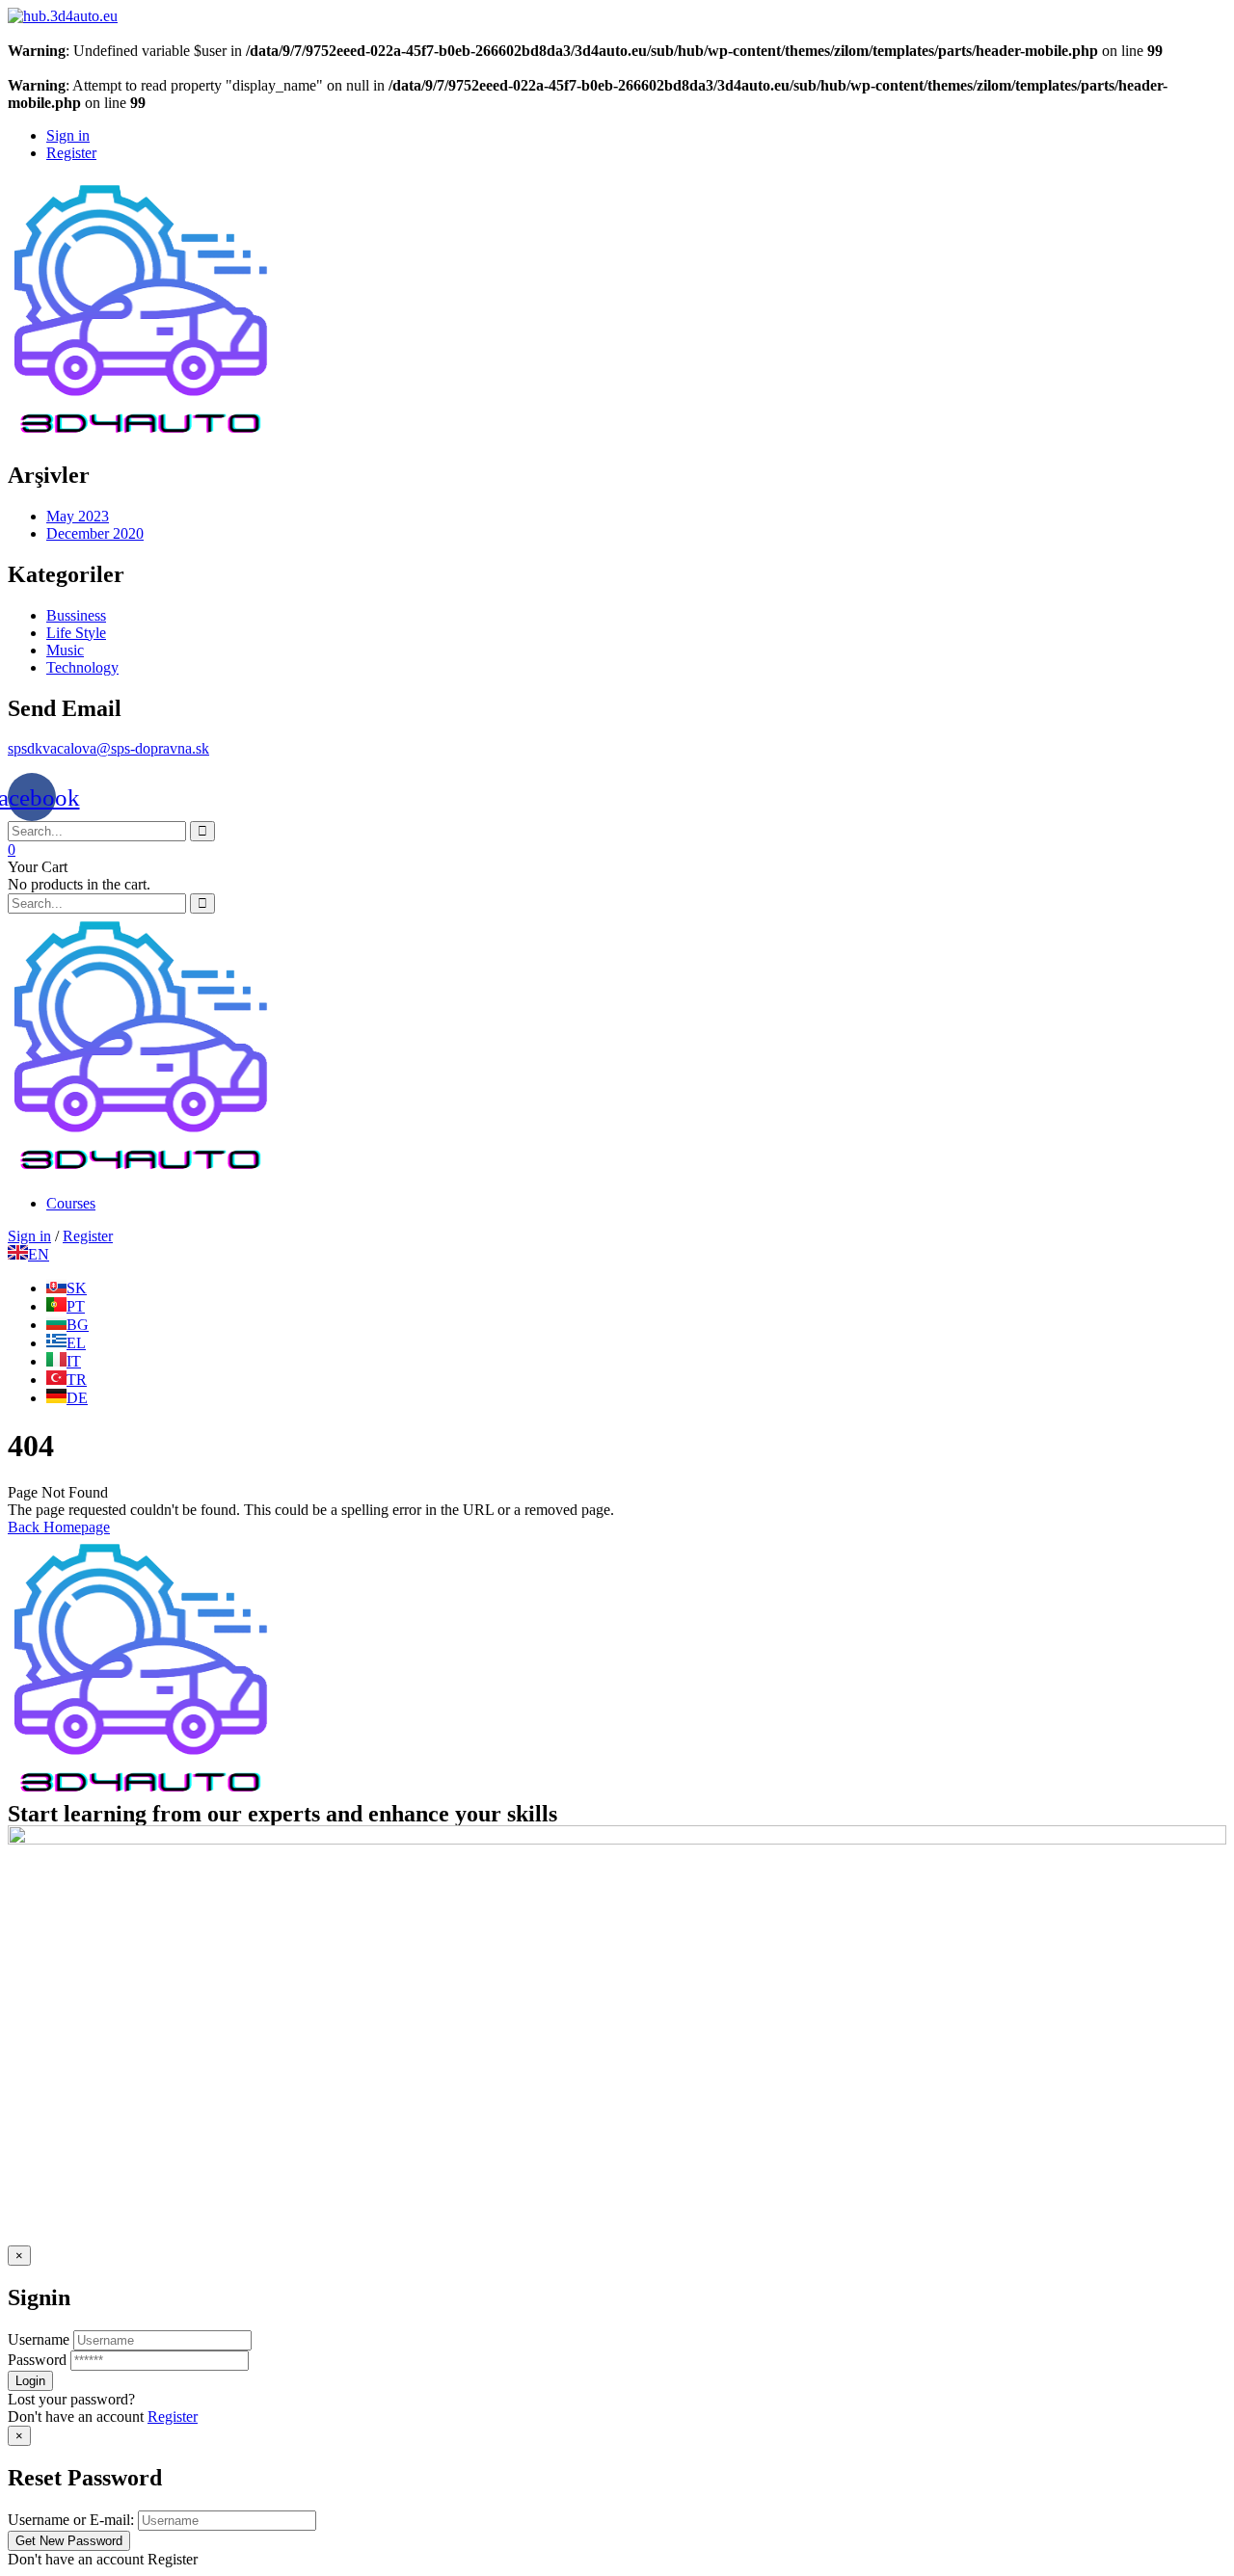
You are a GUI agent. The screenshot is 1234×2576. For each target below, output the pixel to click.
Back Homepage (59, 1527)
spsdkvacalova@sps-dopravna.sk (108, 748)
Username (39, 2339)
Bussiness (76, 615)
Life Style (76, 633)
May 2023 (78, 516)
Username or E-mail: (71, 2520)
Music (65, 650)
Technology (82, 667)
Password (37, 2360)
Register (173, 2417)
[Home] (141, 1170)
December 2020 (95, 533)
